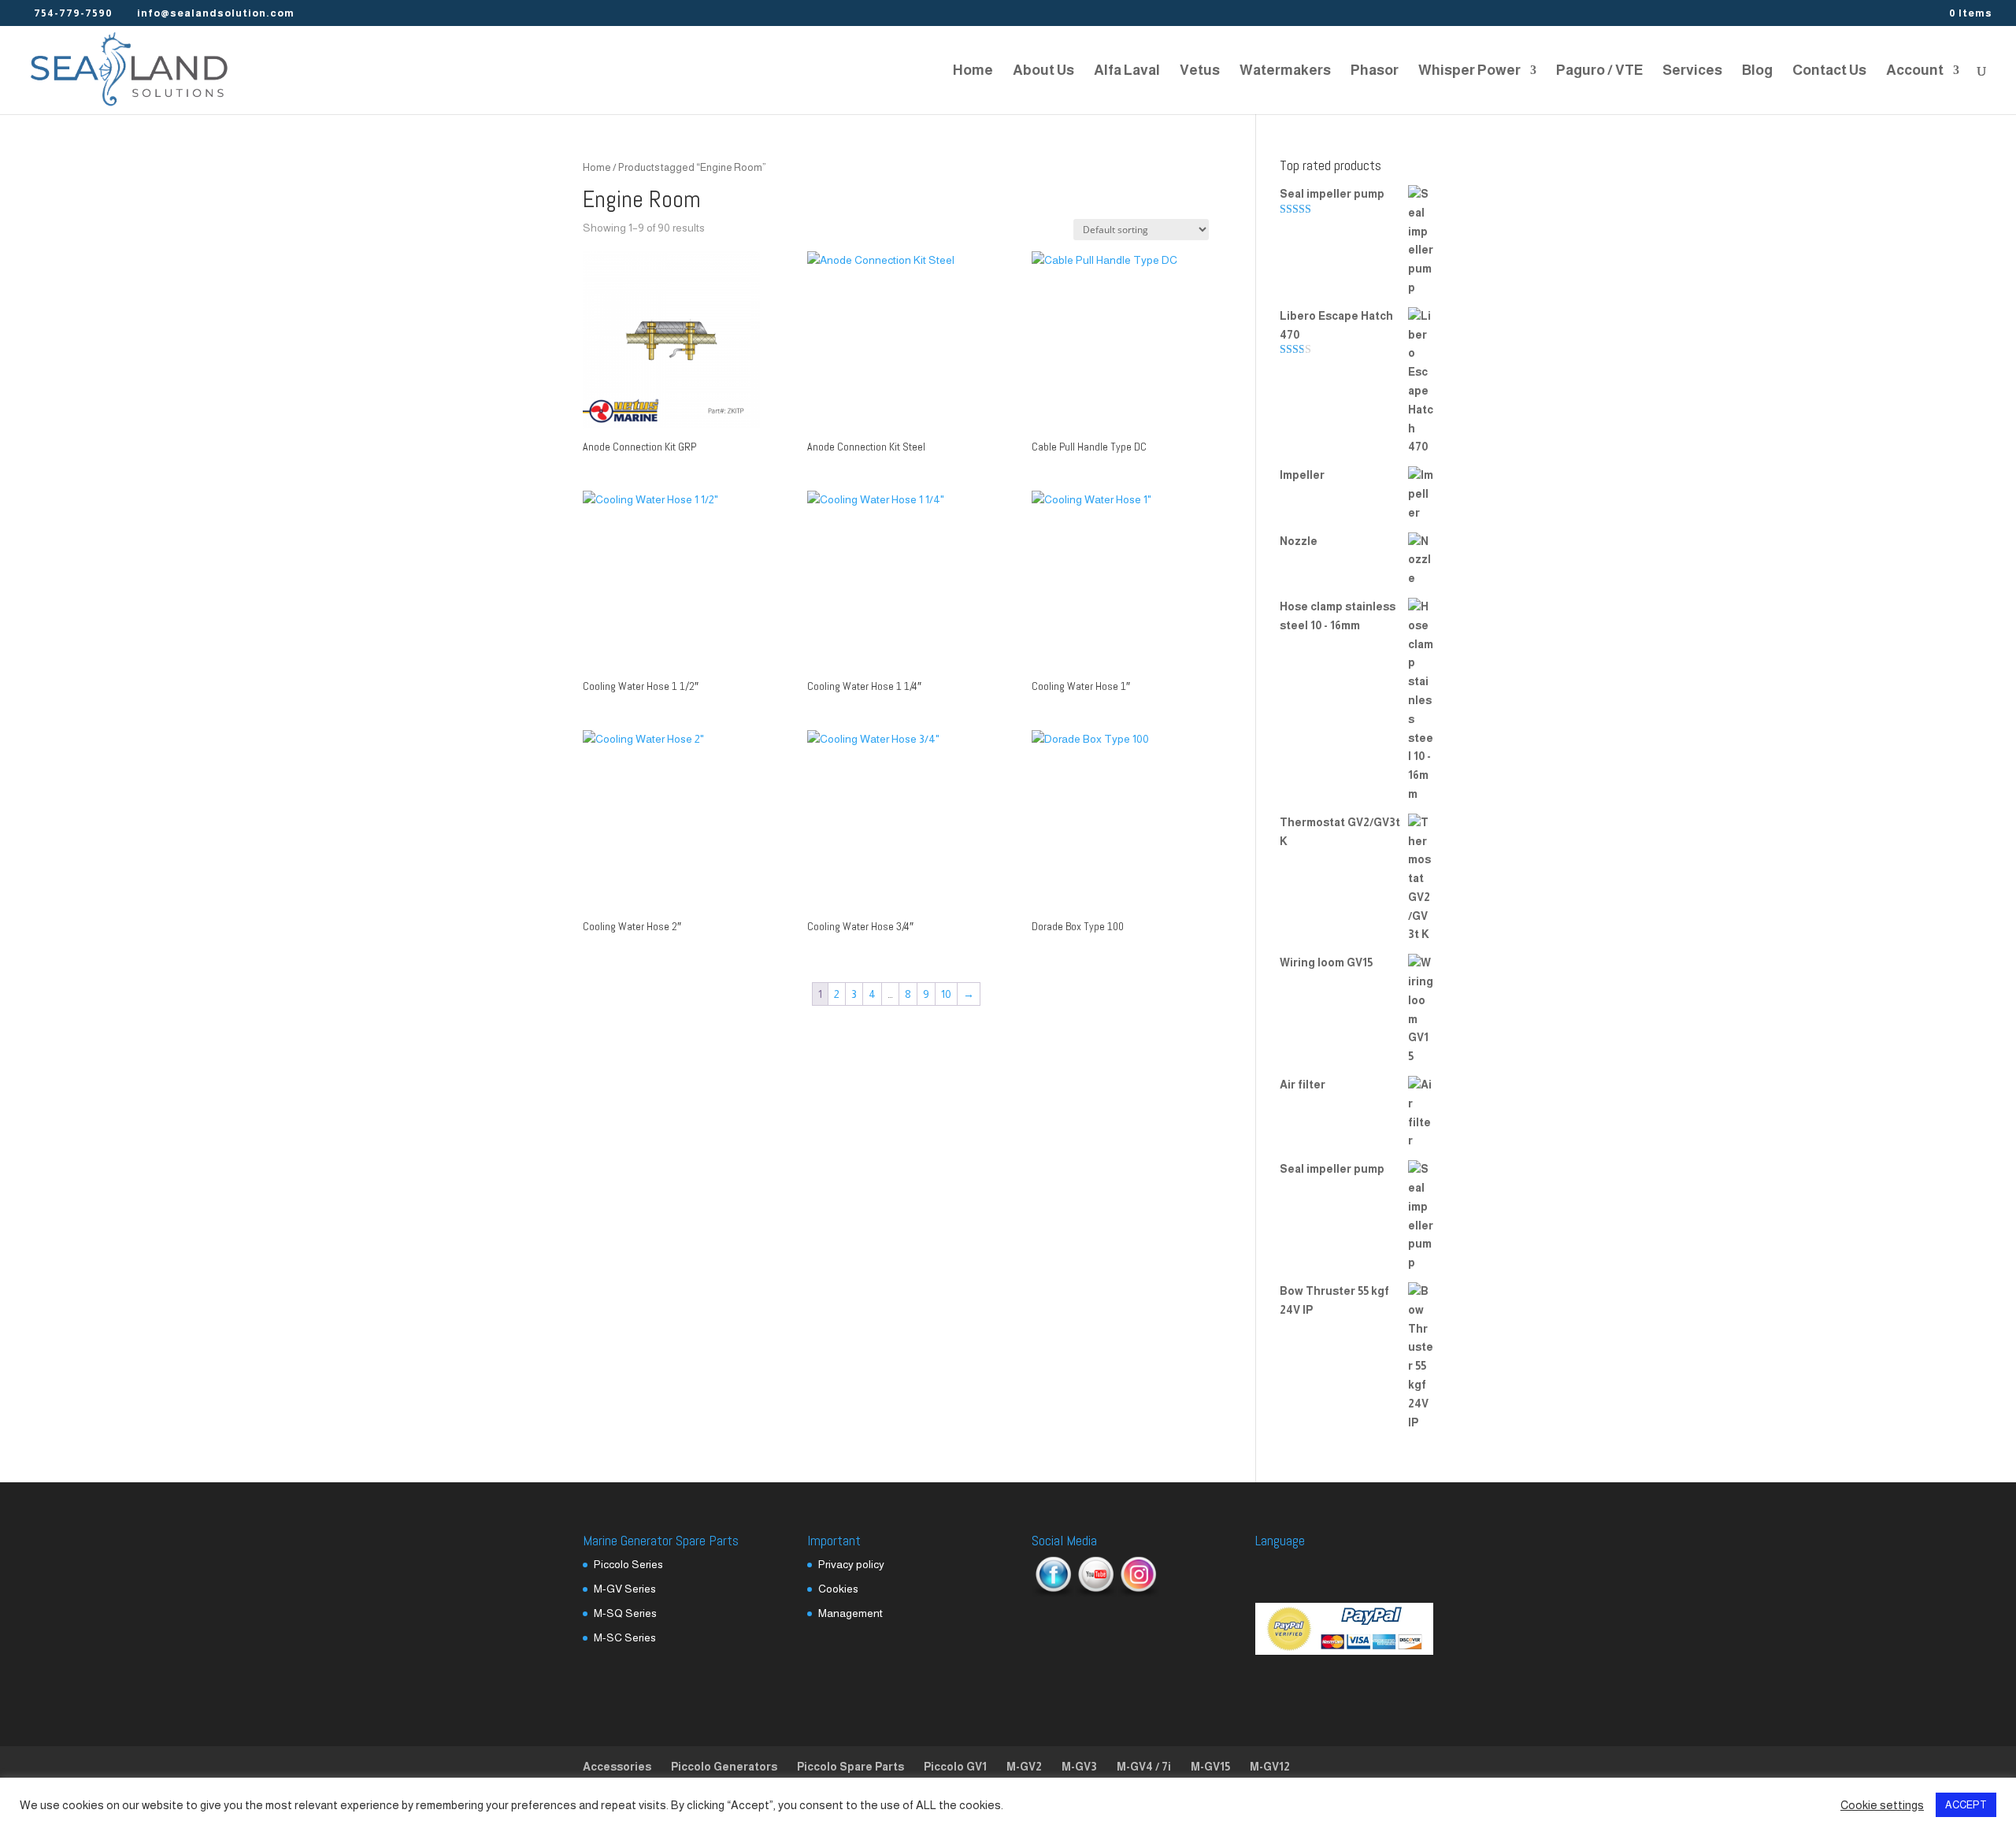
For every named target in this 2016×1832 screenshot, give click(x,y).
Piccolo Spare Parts (850, 1767)
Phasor (1375, 71)
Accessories (617, 1767)
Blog (1757, 71)
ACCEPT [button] (1966, 1805)
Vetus (1200, 71)
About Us (1043, 71)
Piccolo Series (628, 1564)
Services (1692, 71)
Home (973, 71)
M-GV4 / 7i (1144, 1767)
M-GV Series (625, 1589)
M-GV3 (1079, 1767)
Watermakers (1285, 71)
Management (850, 1613)
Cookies (838, 1589)
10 (946, 994)
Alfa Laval (1127, 71)
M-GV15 (1210, 1767)
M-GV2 (1024, 1767)
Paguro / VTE (1599, 71)
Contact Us (1829, 71)
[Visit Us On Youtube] (1095, 1593)
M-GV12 (1270, 1767)
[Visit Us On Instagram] (1138, 1593)
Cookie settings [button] (1882, 1805)
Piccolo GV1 (955, 1767)
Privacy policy (851, 1564)
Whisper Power (1469, 71)
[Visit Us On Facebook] (1053, 1593)
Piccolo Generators (724, 1767)
